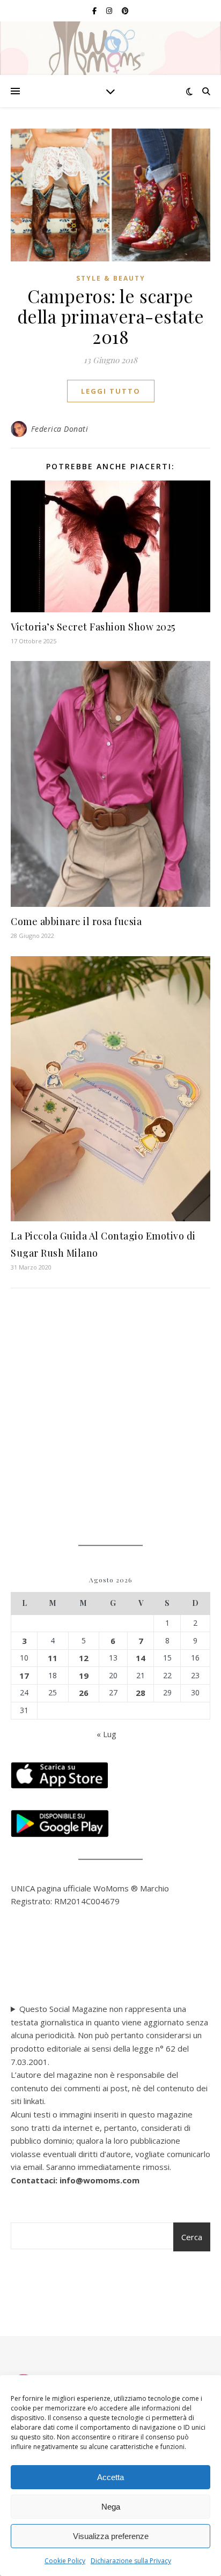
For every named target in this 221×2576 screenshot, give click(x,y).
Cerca (192, 2237)
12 (84, 1658)
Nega (111, 2507)
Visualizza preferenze (111, 2536)
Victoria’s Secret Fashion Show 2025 (93, 627)
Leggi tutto (111, 391)
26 (84, 1693)
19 (84, 1676)
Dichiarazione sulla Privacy (131, 2561)
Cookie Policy (65, 2561)
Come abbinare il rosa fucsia (76, 921)
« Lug (106, 1734)
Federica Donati (60, 429)
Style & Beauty (111, 278)
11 (53, 1658)
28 (141, 1693)
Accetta (110, 2477)
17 (24, 1676)
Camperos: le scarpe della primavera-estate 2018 (111, 316)
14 (141, 1658)
